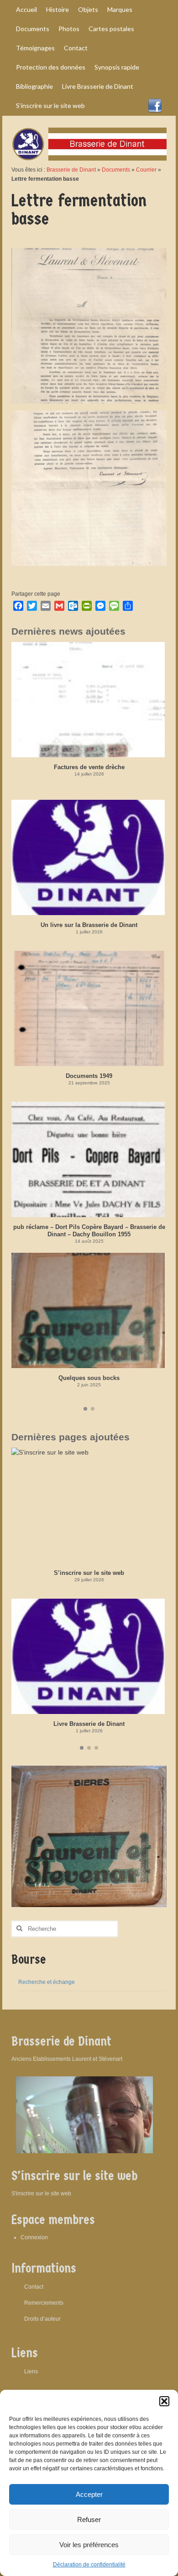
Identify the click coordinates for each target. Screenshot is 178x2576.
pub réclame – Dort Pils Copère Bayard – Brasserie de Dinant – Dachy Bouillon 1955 (89, 1231)
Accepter (89, 2494)
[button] (164, 2401)
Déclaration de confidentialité (89, 2565)
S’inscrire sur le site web (89, 1573)
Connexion (34, 2237)
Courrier (146, 170)
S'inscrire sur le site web (41, 2193)
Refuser (89, 2519)
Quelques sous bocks (89, 1378)
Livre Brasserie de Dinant (89, 1724)
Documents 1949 (89, 1076)
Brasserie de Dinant (71, 170)
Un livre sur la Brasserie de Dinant (89, 925)
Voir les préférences (89, 2545)
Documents (116, 170)
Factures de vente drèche (89, 767)
